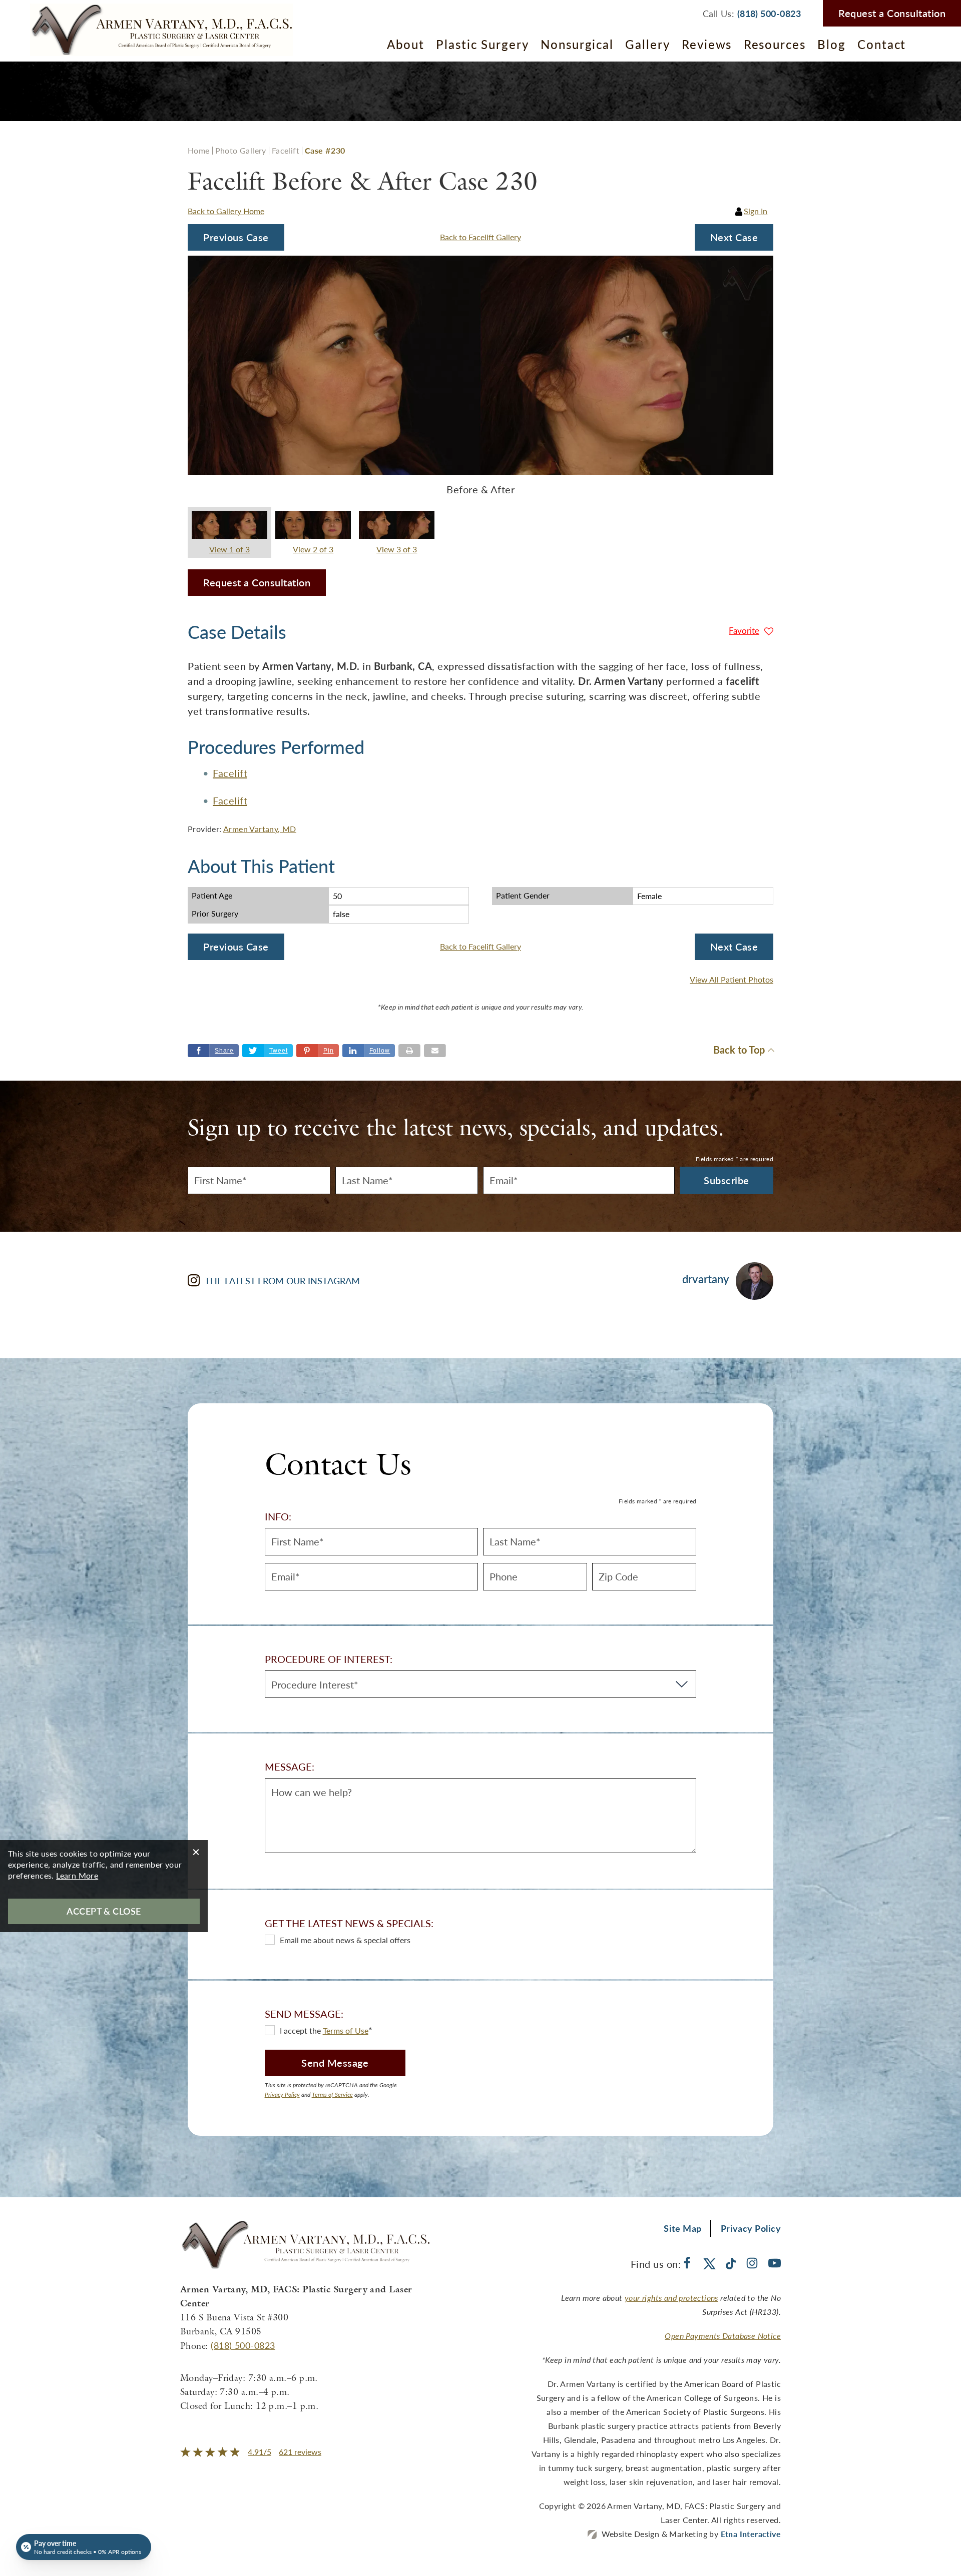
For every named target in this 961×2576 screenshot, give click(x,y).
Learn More (77, 1875)
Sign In (756, 211)
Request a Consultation (892, 13)
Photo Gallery (241, 150)
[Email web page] (435, 1051)
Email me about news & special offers (345, 1940)
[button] (236, 237)
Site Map (683, 2228)
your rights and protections (671, 2298)
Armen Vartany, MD (260, 829)
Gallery (647, 44)
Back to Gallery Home (226, 211)
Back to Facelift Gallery (480, 237)
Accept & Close (104, 1911)
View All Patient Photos (732, 980)
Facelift (286, 150)
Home (199, 150)
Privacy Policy (282, 2094)
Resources (775, 44)
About (406, 44)
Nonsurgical (577, 44)
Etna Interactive (751, 2534)
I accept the (301, 2030)
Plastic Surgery (483, 44)
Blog (832, 44)
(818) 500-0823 (243, 2345)
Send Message (335, 2063)
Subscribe (727, 1180)
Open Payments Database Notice (723, 2336)
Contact (882, 44)
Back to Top (739, 1050)
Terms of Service (332, 2094)
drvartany (705, 1279)
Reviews (707, 44)
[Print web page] (409, 1051)
